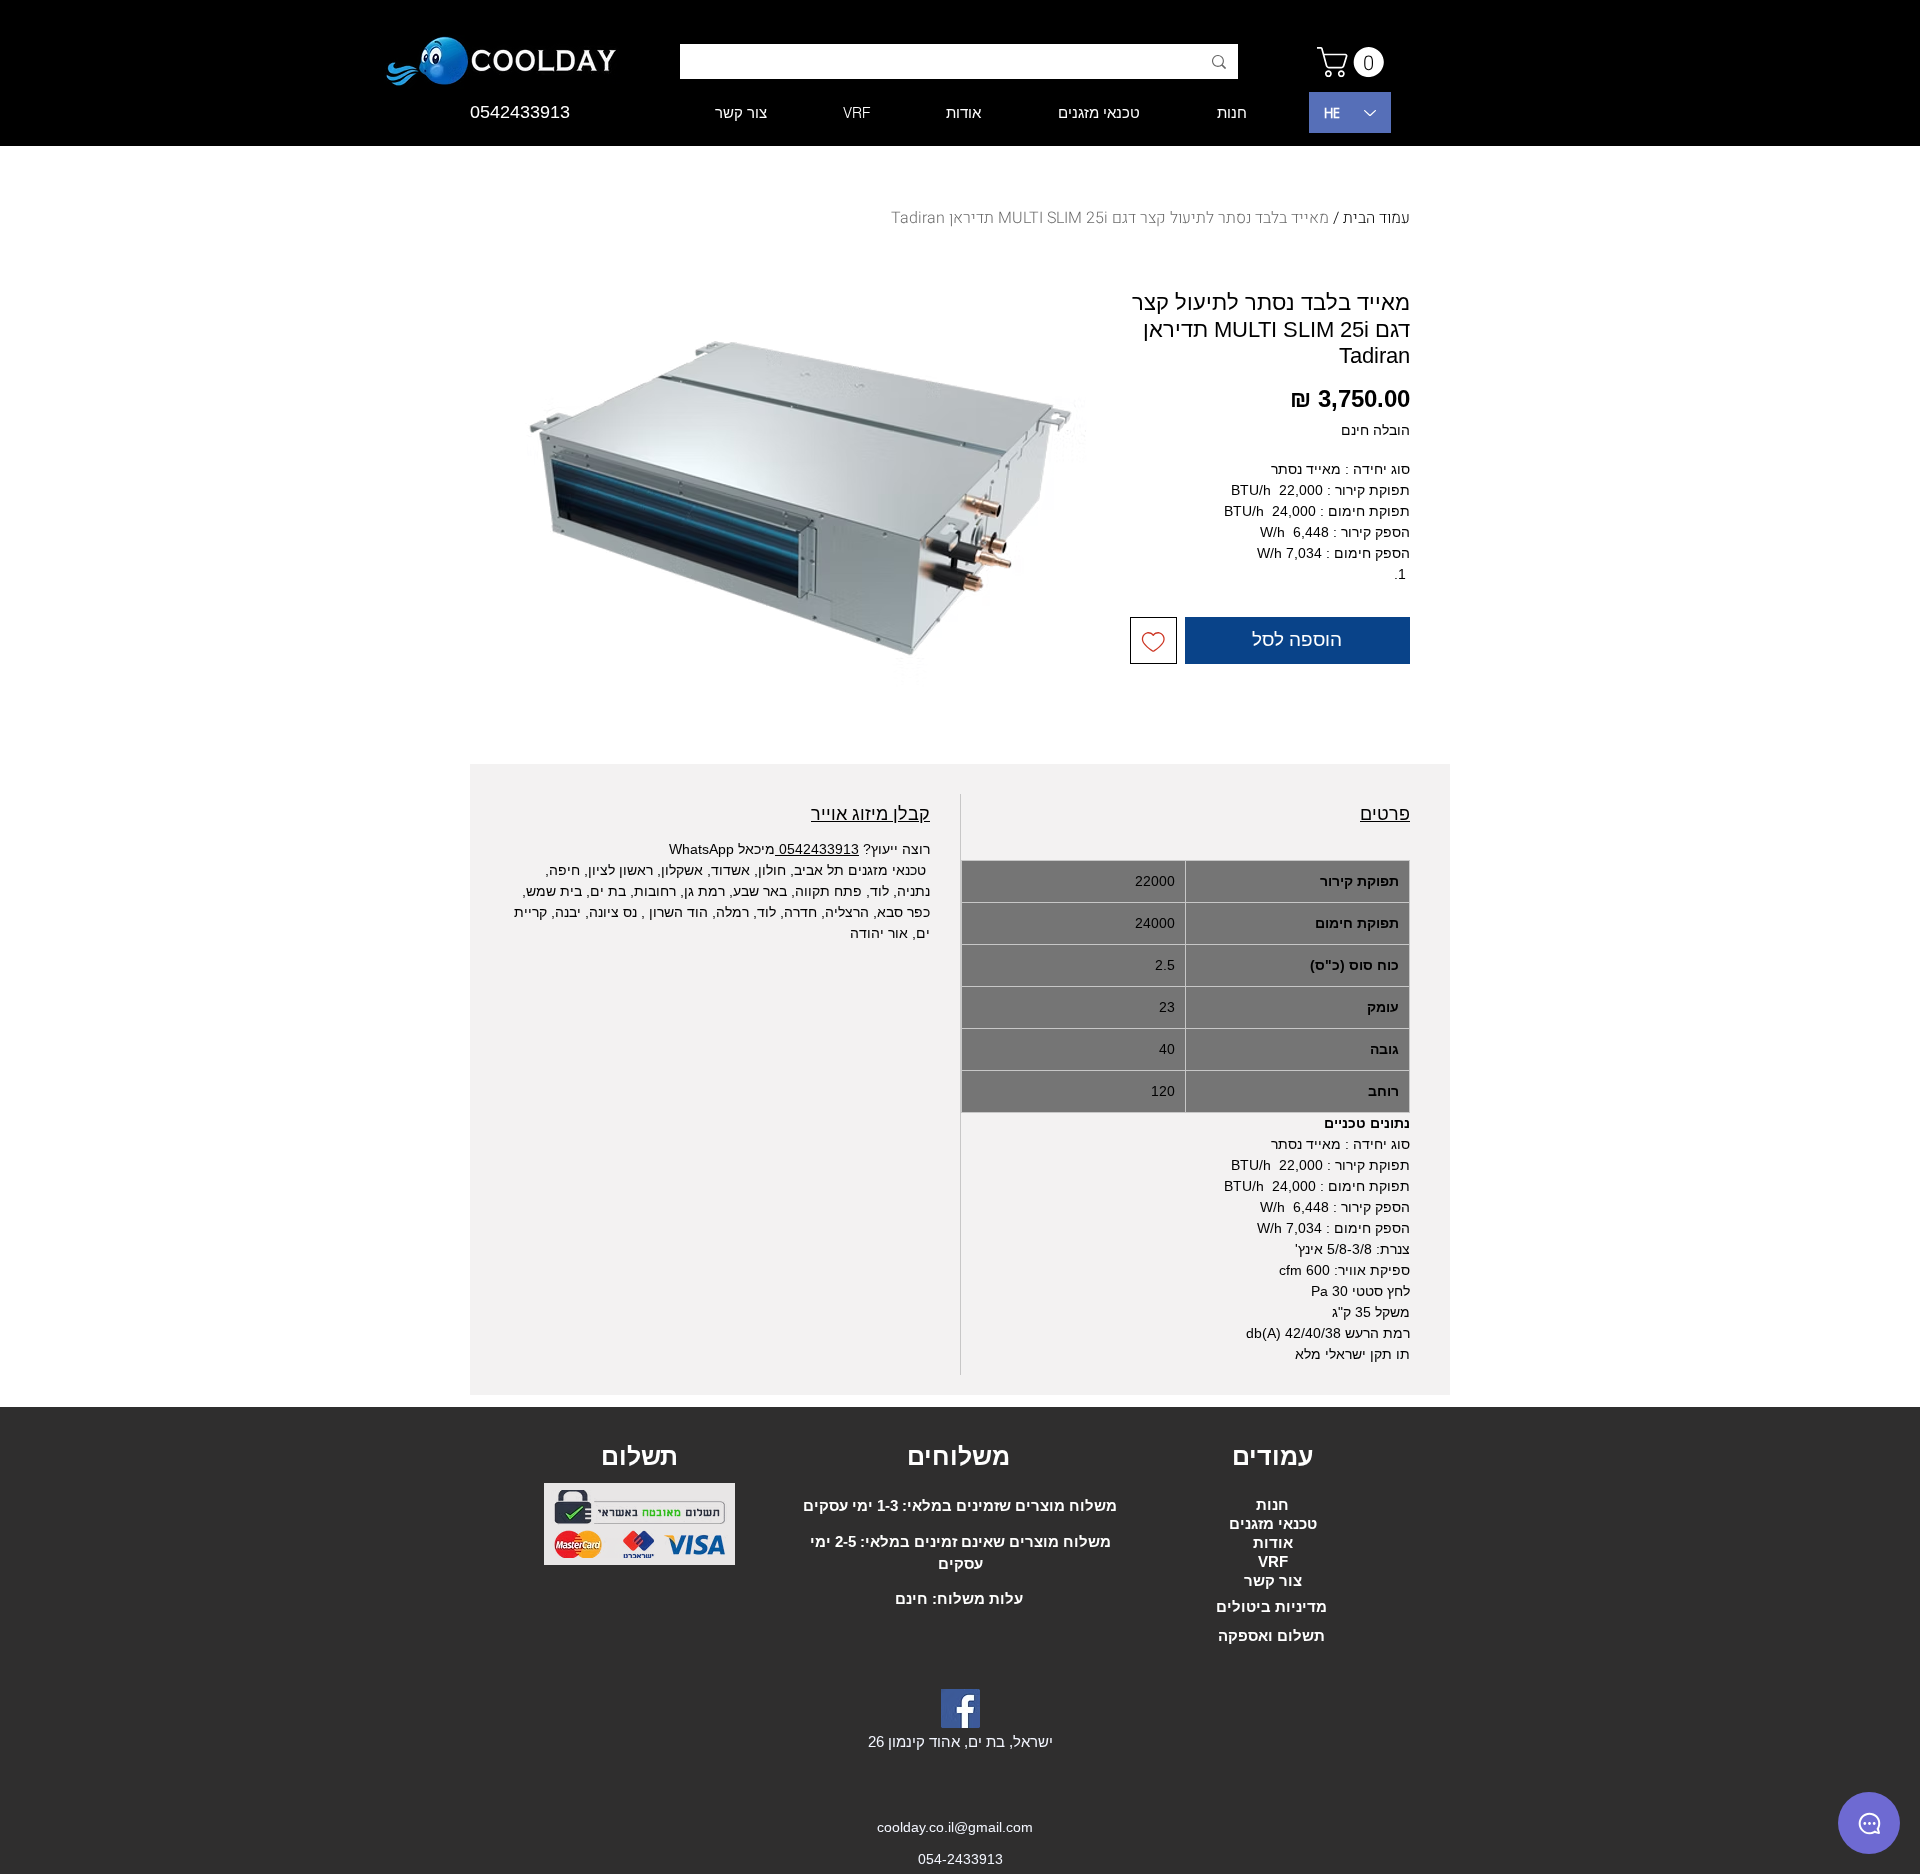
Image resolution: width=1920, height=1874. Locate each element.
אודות (1273, 1542)
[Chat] (1869, 1823)
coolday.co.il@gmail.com (955, 1827)
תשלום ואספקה (1271, 1635)
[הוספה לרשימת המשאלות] (1153, 640)
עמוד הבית (1376, 218)
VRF (1273, 1561)
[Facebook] (960, 1708)
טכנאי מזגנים (1273, 1523)
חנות (1272, 1504)
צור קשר (1273, 1580)
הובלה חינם (1375, 430)
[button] (1354, 62)
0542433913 (817, 849)
